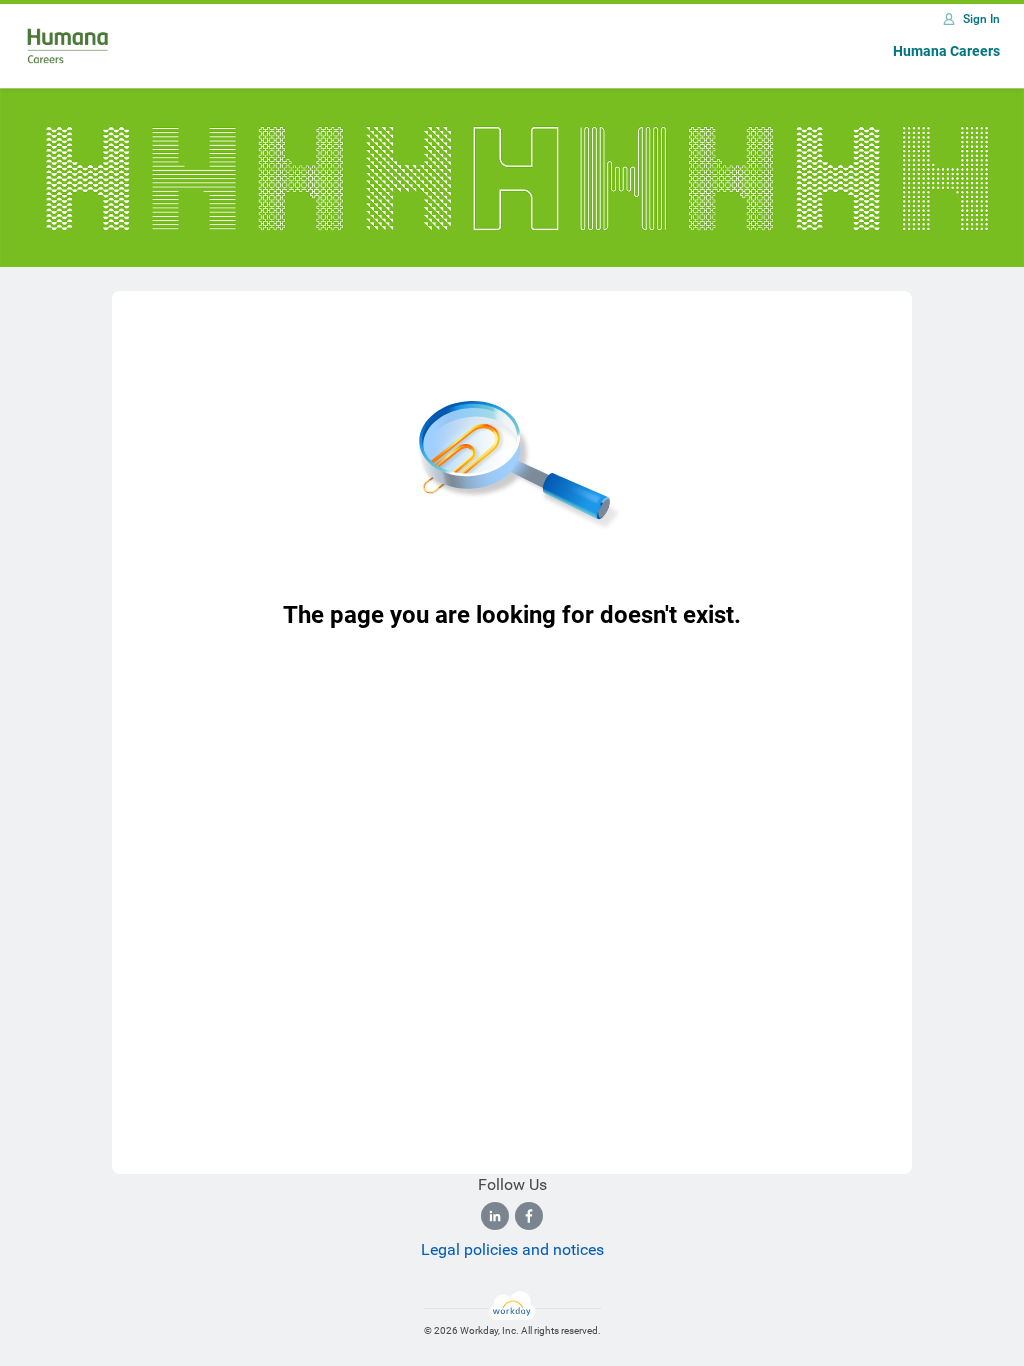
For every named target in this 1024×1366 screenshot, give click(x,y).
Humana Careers (946, 51)
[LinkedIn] (495, 1216)
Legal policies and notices (512, 1249)
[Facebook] (529, 1216)
